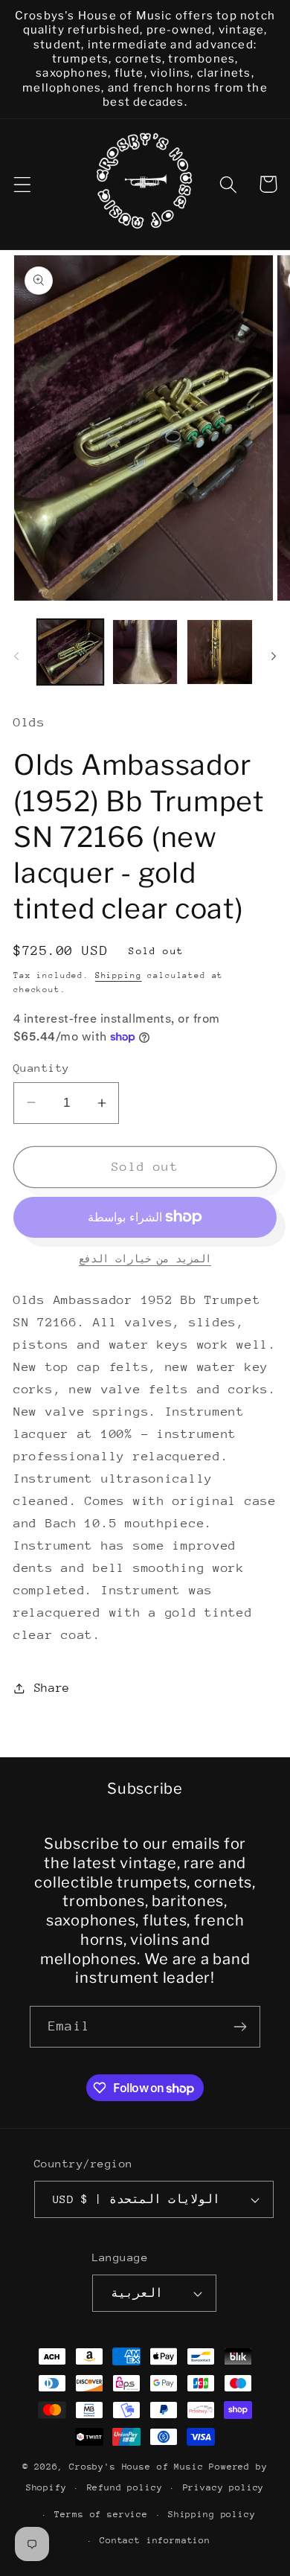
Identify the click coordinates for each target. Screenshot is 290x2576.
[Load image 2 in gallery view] (145, 652)
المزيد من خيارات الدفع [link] (145, 1259)
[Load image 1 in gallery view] (70, 652)
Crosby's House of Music (136, 2467)
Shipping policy (212, 2514)
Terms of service (101, 2514)
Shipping (119, 975)
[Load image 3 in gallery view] (220, 652)
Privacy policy (224, 2487)
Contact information (155, 2540)
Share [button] (52, 1688)
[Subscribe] (240, 2027)
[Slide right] (274, 656)
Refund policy (125, 2487)
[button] (23, 184)
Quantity (42, 1068)
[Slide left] (16, 656)
